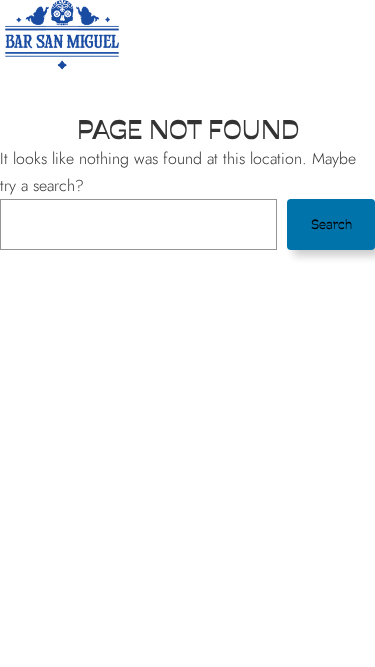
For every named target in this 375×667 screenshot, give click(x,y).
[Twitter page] (179, 34)
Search (331, 224)
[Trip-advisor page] (307, 34)
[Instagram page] (243, 34)
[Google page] (275, 34)
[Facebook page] (211, 34)
